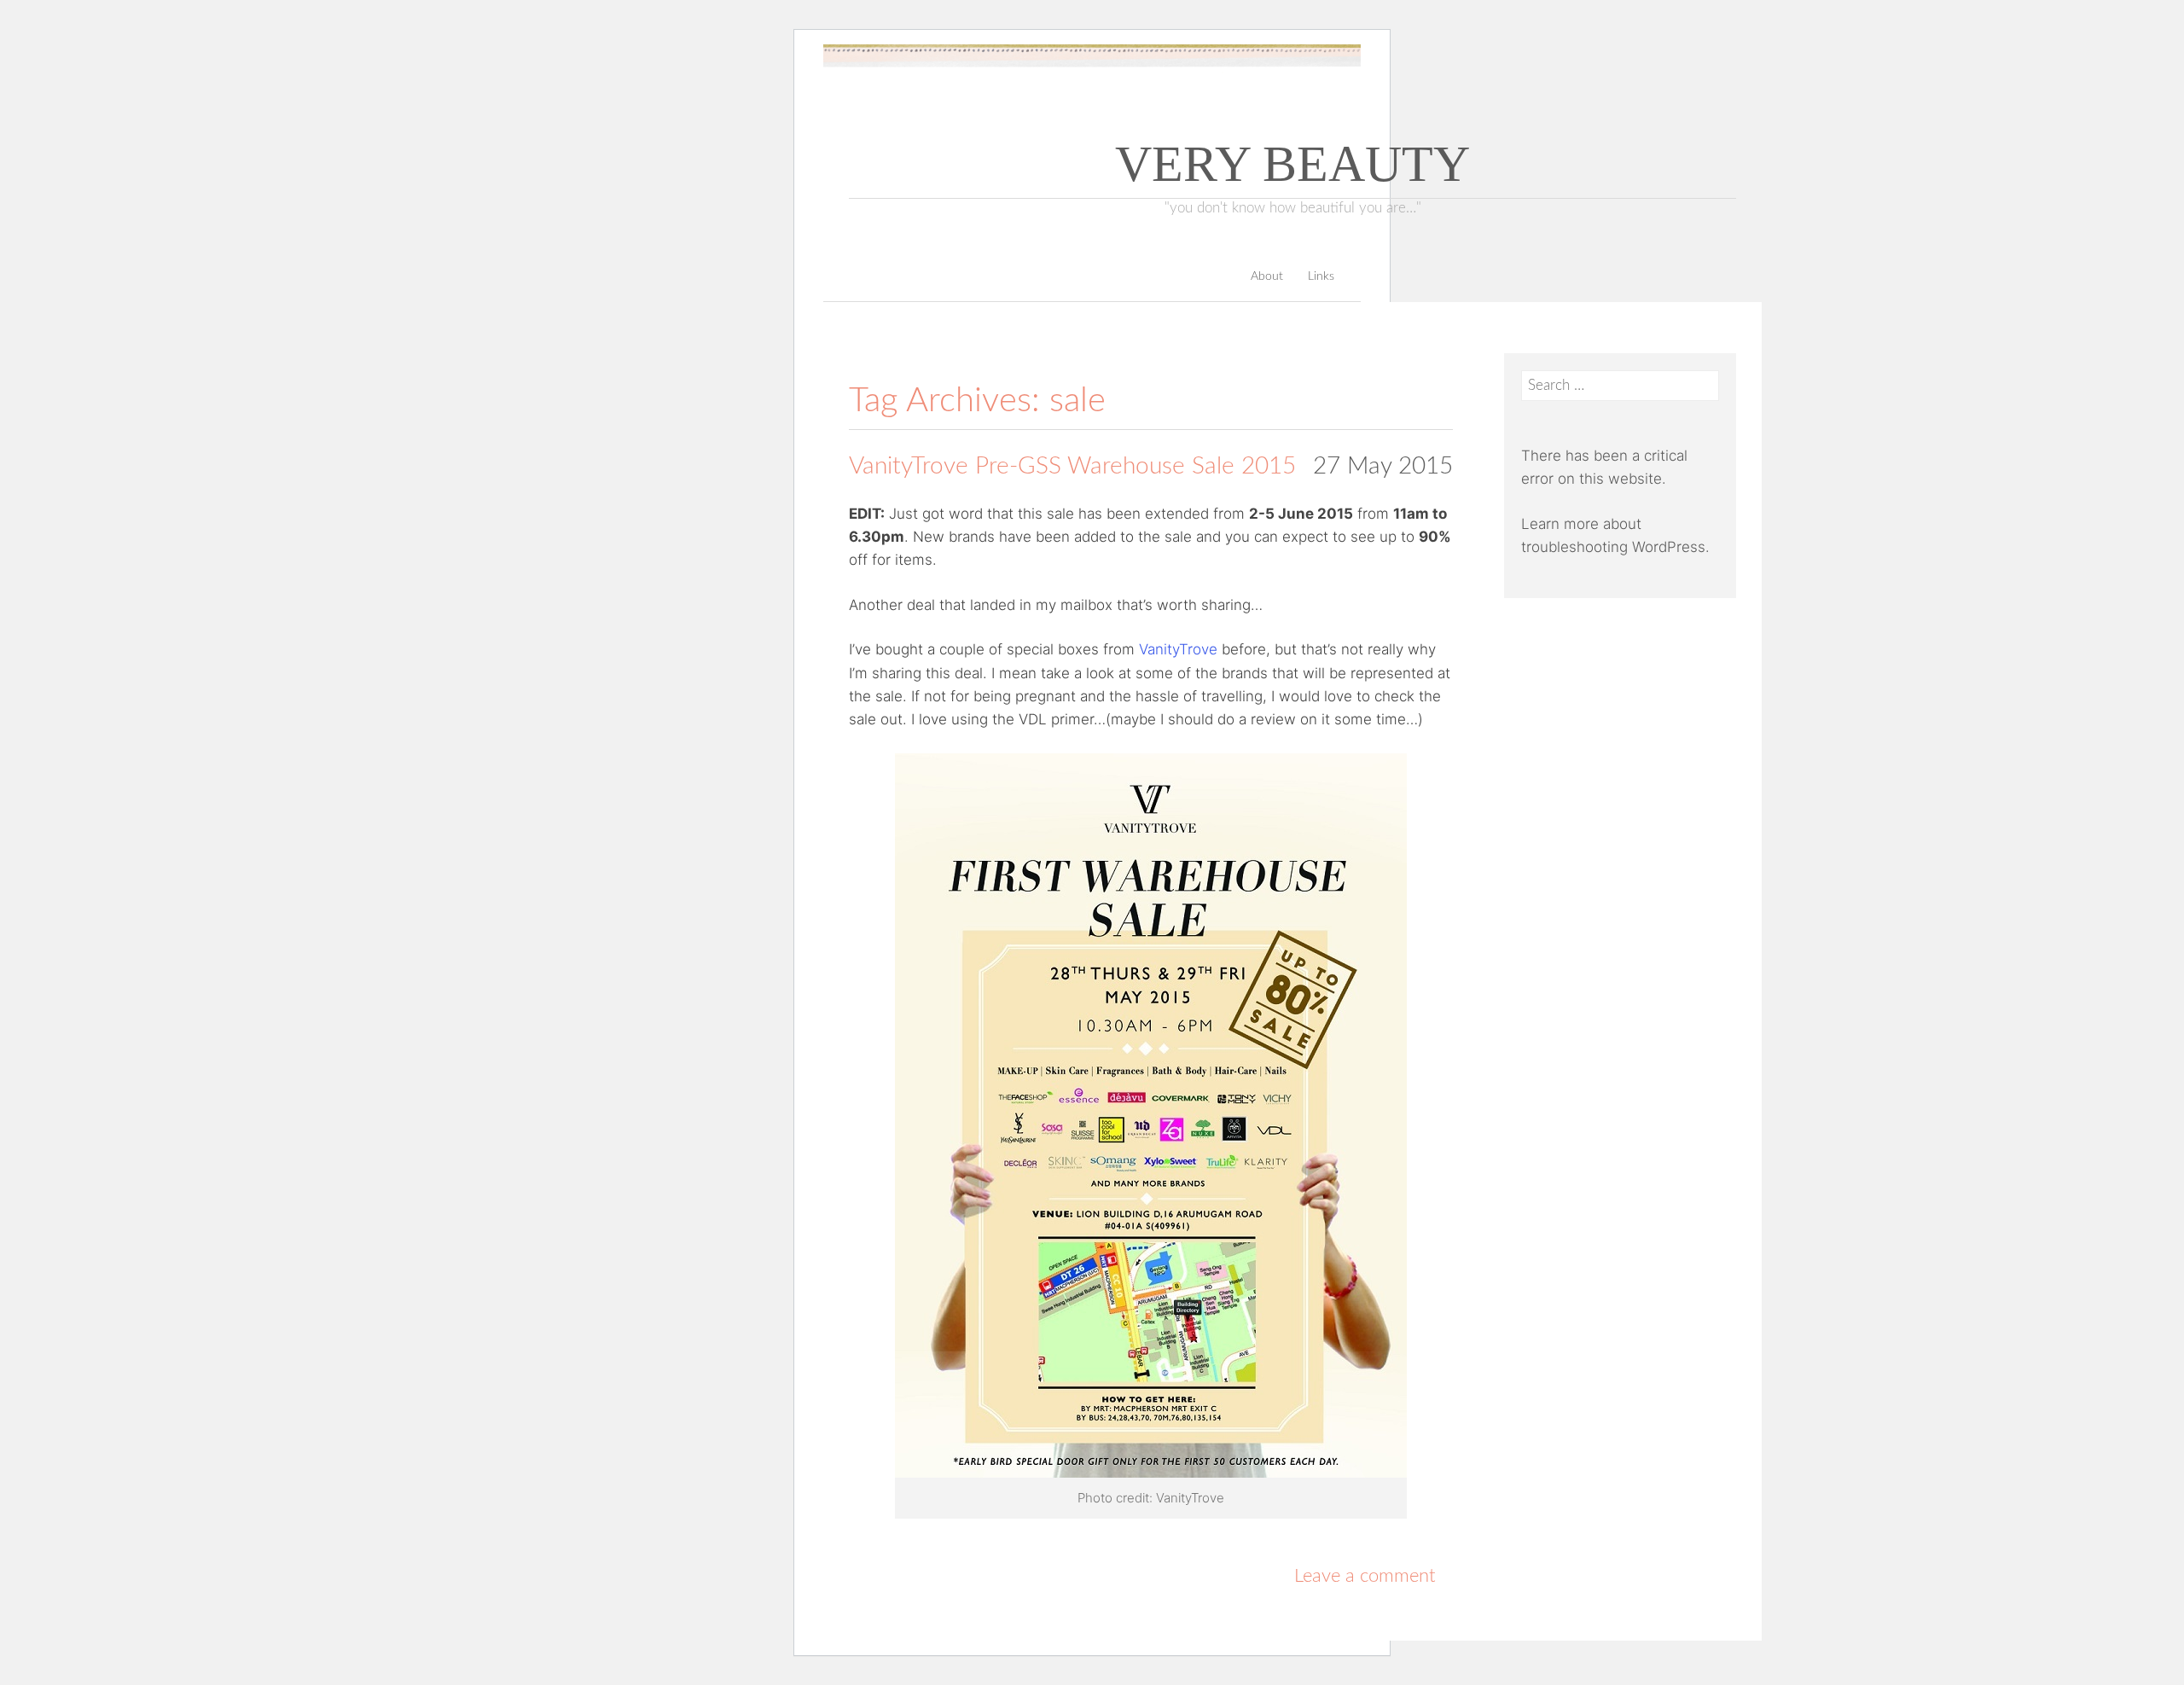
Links (1321, 276)
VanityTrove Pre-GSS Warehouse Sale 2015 (1072, 466)
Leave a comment (1365, 1576)
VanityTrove (1178, 649)
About (1267, 276)
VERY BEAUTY (1292, 164)
